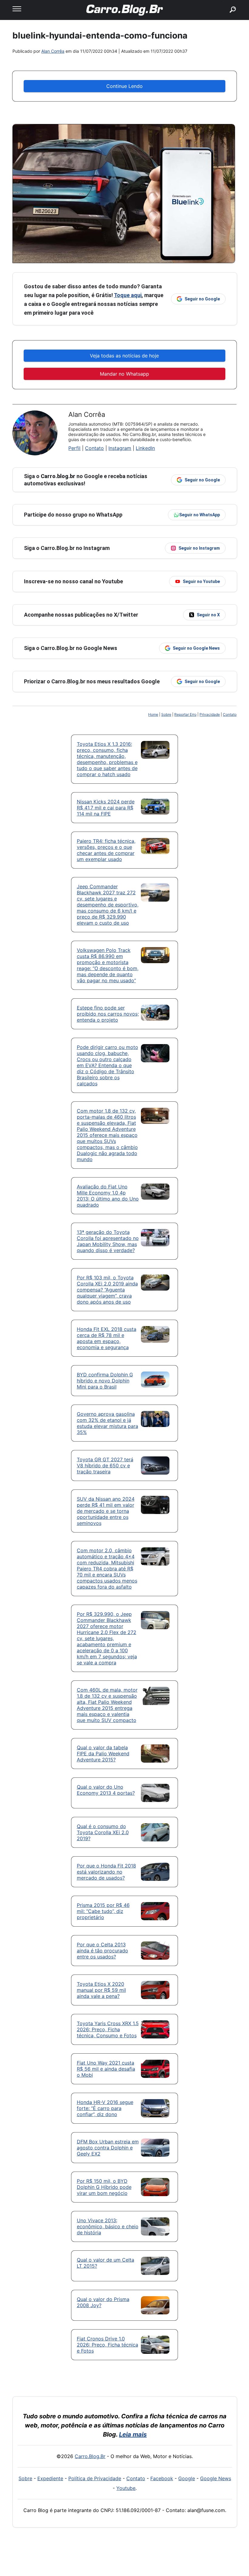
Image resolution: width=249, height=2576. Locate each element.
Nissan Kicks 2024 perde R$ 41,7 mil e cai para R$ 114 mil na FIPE (106, 808)
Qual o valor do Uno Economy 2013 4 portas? (106, 1790)
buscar (224, 2)
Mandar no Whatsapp (124, 374)
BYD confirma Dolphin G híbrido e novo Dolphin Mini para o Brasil (105, 1381)
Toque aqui (128, 295)
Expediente (50, 2478)
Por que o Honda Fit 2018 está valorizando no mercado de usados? (106, 1872)
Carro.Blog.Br (90, 2456)
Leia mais (133, 2434)
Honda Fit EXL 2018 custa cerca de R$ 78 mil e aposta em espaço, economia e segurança (107, 1338)
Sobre (166, 714)
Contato (94, 448)
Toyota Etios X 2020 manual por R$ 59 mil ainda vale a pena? (101, 1990)
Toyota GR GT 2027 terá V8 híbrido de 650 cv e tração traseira (105, 1466)
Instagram (120, 448)
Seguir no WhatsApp (200, 515)
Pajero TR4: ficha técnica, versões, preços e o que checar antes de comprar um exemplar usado (106, 850)
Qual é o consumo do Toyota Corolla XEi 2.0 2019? (103, 1832)
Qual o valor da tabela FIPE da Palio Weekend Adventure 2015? (103, 1754)
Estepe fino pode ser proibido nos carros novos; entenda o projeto (108, 1014)
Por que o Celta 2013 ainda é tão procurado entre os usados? (102, 1951)
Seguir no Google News (196, 648)
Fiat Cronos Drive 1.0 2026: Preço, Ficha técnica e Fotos (107, 2345)
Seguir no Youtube (201, 581)
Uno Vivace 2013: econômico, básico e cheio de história (108, 2226)
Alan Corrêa (53, 51)
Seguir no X (208, 615)
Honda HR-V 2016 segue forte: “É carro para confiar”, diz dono (105, 2108)
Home (153, 714)
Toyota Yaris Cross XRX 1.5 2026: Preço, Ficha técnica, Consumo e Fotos (108, 2029)
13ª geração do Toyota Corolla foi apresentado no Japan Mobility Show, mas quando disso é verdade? (108, 1241)
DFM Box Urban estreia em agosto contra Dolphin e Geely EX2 (108, 2148)
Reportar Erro (185, 714)
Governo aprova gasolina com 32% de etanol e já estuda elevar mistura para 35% (107, 1423)
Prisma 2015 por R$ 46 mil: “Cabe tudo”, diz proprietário (103, 1911)
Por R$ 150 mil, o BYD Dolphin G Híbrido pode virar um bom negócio (104, 2187)
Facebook (162, 2478)
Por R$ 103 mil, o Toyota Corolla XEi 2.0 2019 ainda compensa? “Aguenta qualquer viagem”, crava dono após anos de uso (107, 1290)
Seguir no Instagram (199, 548)
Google (187, 2478)
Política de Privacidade (95, 2478)
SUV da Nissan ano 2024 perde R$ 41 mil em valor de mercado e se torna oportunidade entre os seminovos (106, 1511)
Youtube (126, 2488)
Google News (216, 2478)
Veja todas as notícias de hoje (124, 356)
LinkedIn (145, 448)
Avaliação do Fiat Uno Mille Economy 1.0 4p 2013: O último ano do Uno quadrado (108, 1196)
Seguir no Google (202, 299)
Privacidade (210, 714)
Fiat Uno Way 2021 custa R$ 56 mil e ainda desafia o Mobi (106, 2069)
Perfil (74, 448)
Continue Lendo (124, 86)
